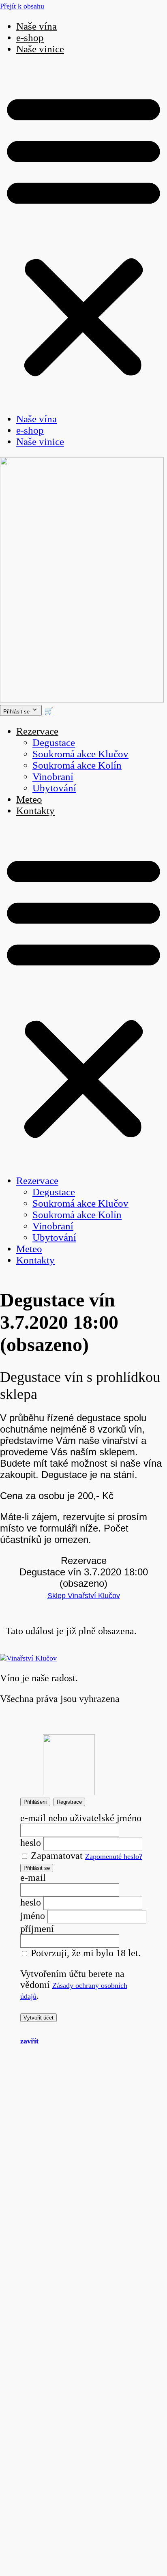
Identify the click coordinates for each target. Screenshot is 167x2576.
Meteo (29, 799)
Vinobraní (53, 777)
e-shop (30, 38)
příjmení (37, 1929)
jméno (33, 1916)
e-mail (33, 1878)
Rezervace (37, 731)
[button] (83, 234)
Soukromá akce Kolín (77, 765)
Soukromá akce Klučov (80, 754)
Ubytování (54, 788)
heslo (31, 1843)
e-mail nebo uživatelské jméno (81, 1818)
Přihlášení (35, 1802)
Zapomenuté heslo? (114, 1856)
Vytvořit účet (39, 2018)
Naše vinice (40, 49)
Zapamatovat (56, 1856)
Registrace (69, 1802)
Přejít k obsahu (22, 6)
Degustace (54, 742)
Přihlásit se (37, 1868)
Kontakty (35, 811)
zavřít (29, 2041)
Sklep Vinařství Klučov (84, 1596)
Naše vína (36, 26)
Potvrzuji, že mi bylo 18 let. (85, 1953)
